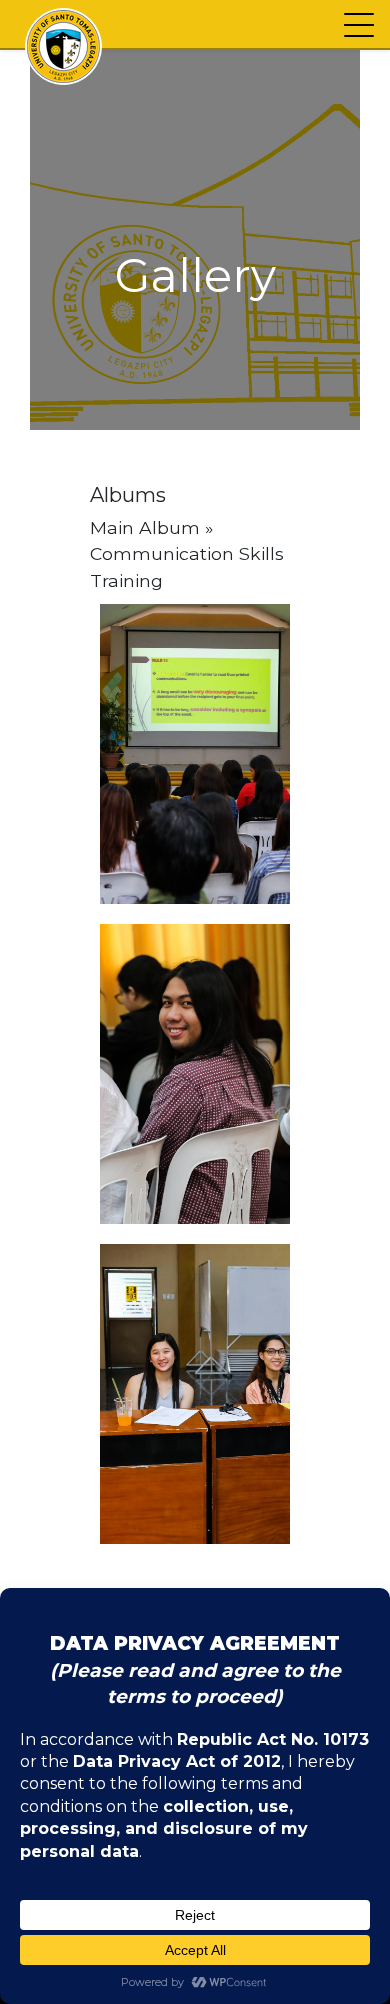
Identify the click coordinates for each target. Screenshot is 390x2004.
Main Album (145, 527)
